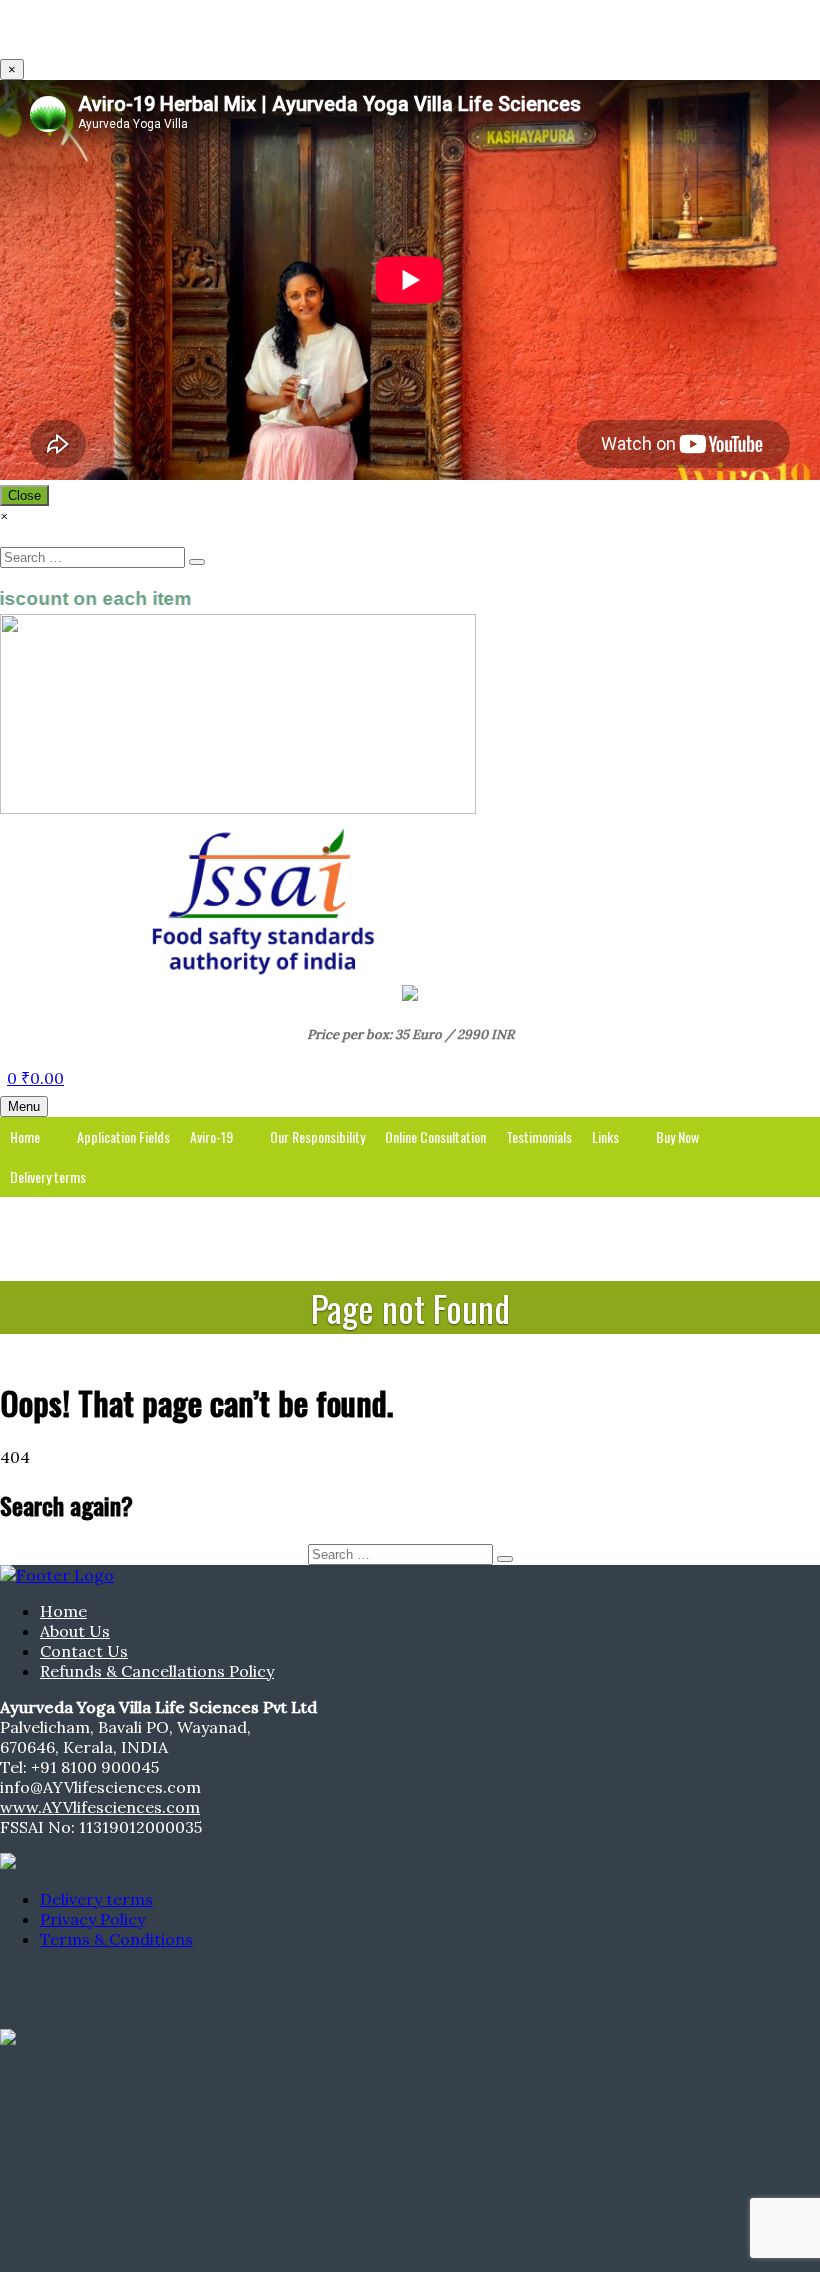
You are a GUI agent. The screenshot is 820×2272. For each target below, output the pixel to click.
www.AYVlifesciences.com (100, 1807)
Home (25, 1136)
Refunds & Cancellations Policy (157, 1671)
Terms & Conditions (116, 1939)
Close (24, 495)
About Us (75, 1631)
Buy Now (677, 1136)
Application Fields (123, 1136)
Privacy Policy (92, 1919)
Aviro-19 (211, 1136)
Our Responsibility (317, 1136)
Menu (24, 1106)
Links (605, 1136)
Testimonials (539, 1136)
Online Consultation (435, 1136)
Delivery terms (48, 1176)
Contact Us (84, 1651)
